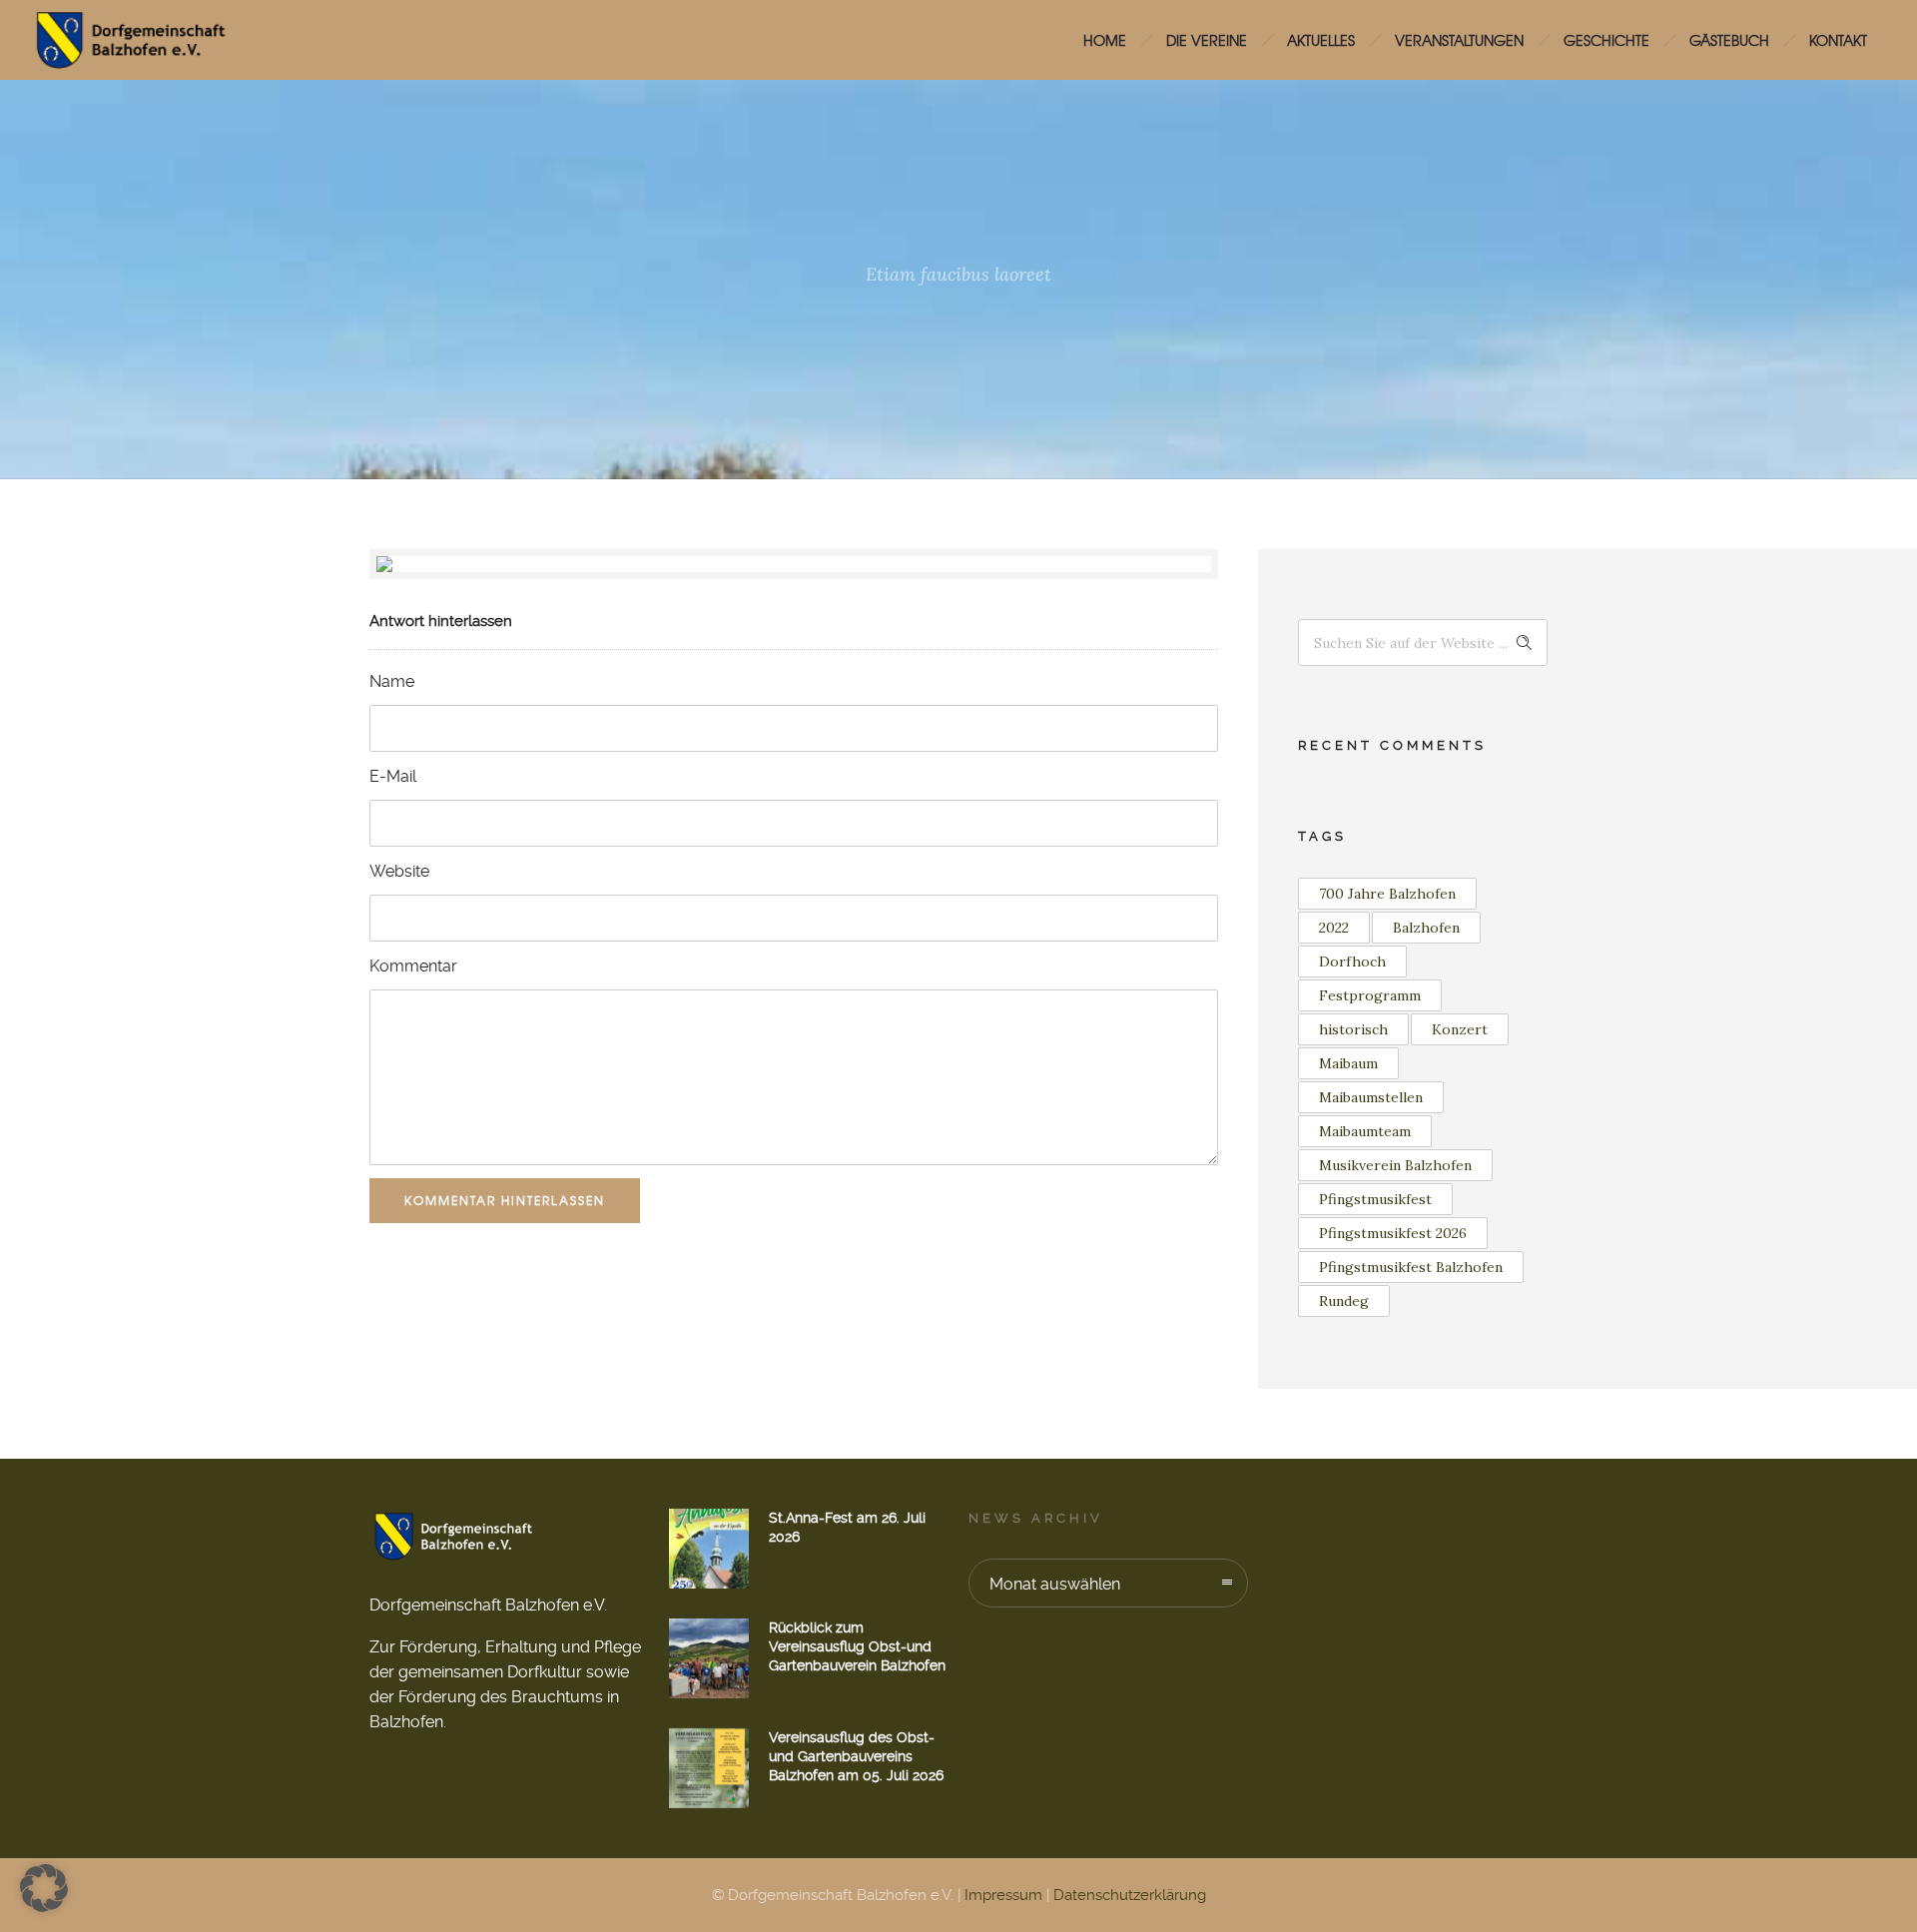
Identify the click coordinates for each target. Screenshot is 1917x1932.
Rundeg (1344, 1301)
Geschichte (1606, 40)
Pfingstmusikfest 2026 (1393, 1233)
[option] (794, 564)
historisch (1353, 1029)
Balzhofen (1426, 928)
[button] (44, 1888)
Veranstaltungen (1459, 40)
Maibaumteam (1365, 1131)
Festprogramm (1370, 995)
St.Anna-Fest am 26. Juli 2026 (847, 1527)
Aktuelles (1321, 40)
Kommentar (413, 966)
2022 (1334, 928)
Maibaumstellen (1371, 1097)
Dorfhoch (1352, 962)
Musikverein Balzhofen (1395, 1165)
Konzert (1460, 1029)
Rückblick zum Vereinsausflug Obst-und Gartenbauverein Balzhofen (857, 1646)
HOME (1105, 40)
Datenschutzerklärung (1130, 1895)
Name (392, 681)
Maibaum (1348, 1063)
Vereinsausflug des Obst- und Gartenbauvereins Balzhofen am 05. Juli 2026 (856, 1756)
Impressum (1003, 1895)
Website (399, 871)
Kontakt (1838, 40)
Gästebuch (1729, 40)
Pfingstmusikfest (1375, 1199)
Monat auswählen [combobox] (1055, 1584)
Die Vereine (1207, 40)
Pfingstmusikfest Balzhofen (1411, 1267)
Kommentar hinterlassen (505, 1200)
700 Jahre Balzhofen (1387, 894)
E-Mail (393, 776)
